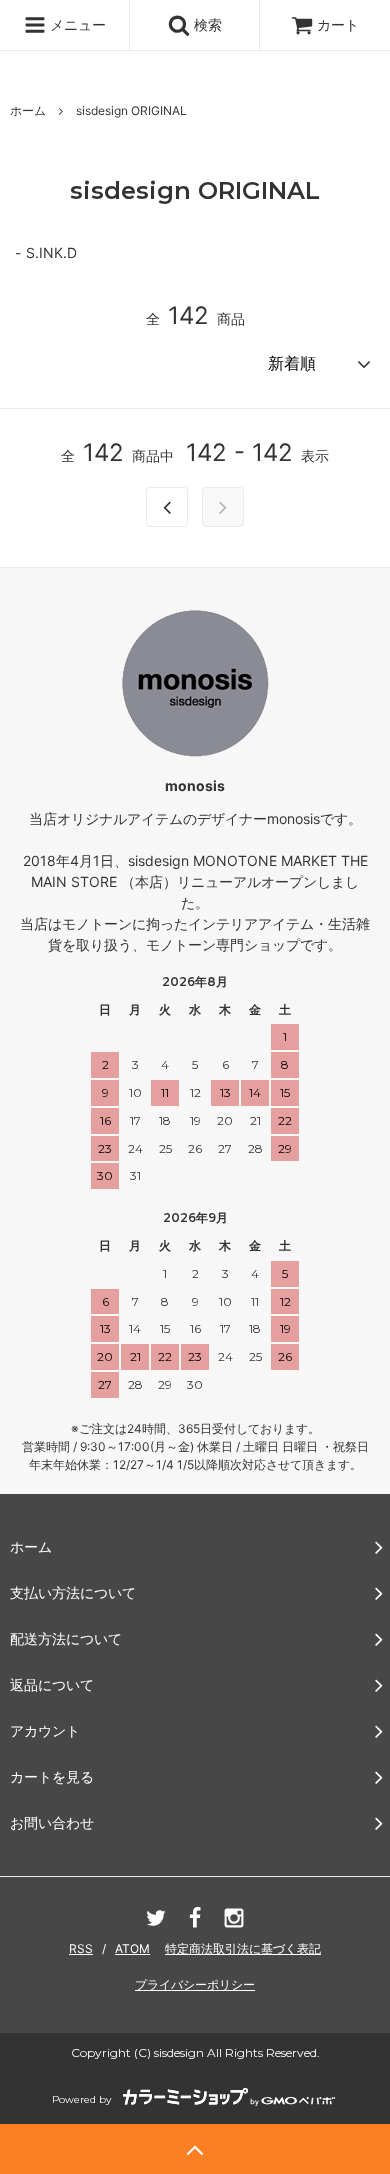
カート (338, 24)
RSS (81, 1948)
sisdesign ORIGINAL (131, 110)
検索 (206, 24)
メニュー (76, 24)
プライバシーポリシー (195, 1984)
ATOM (132, 1948)
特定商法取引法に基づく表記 (243, 1948)
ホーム (28, 110)
